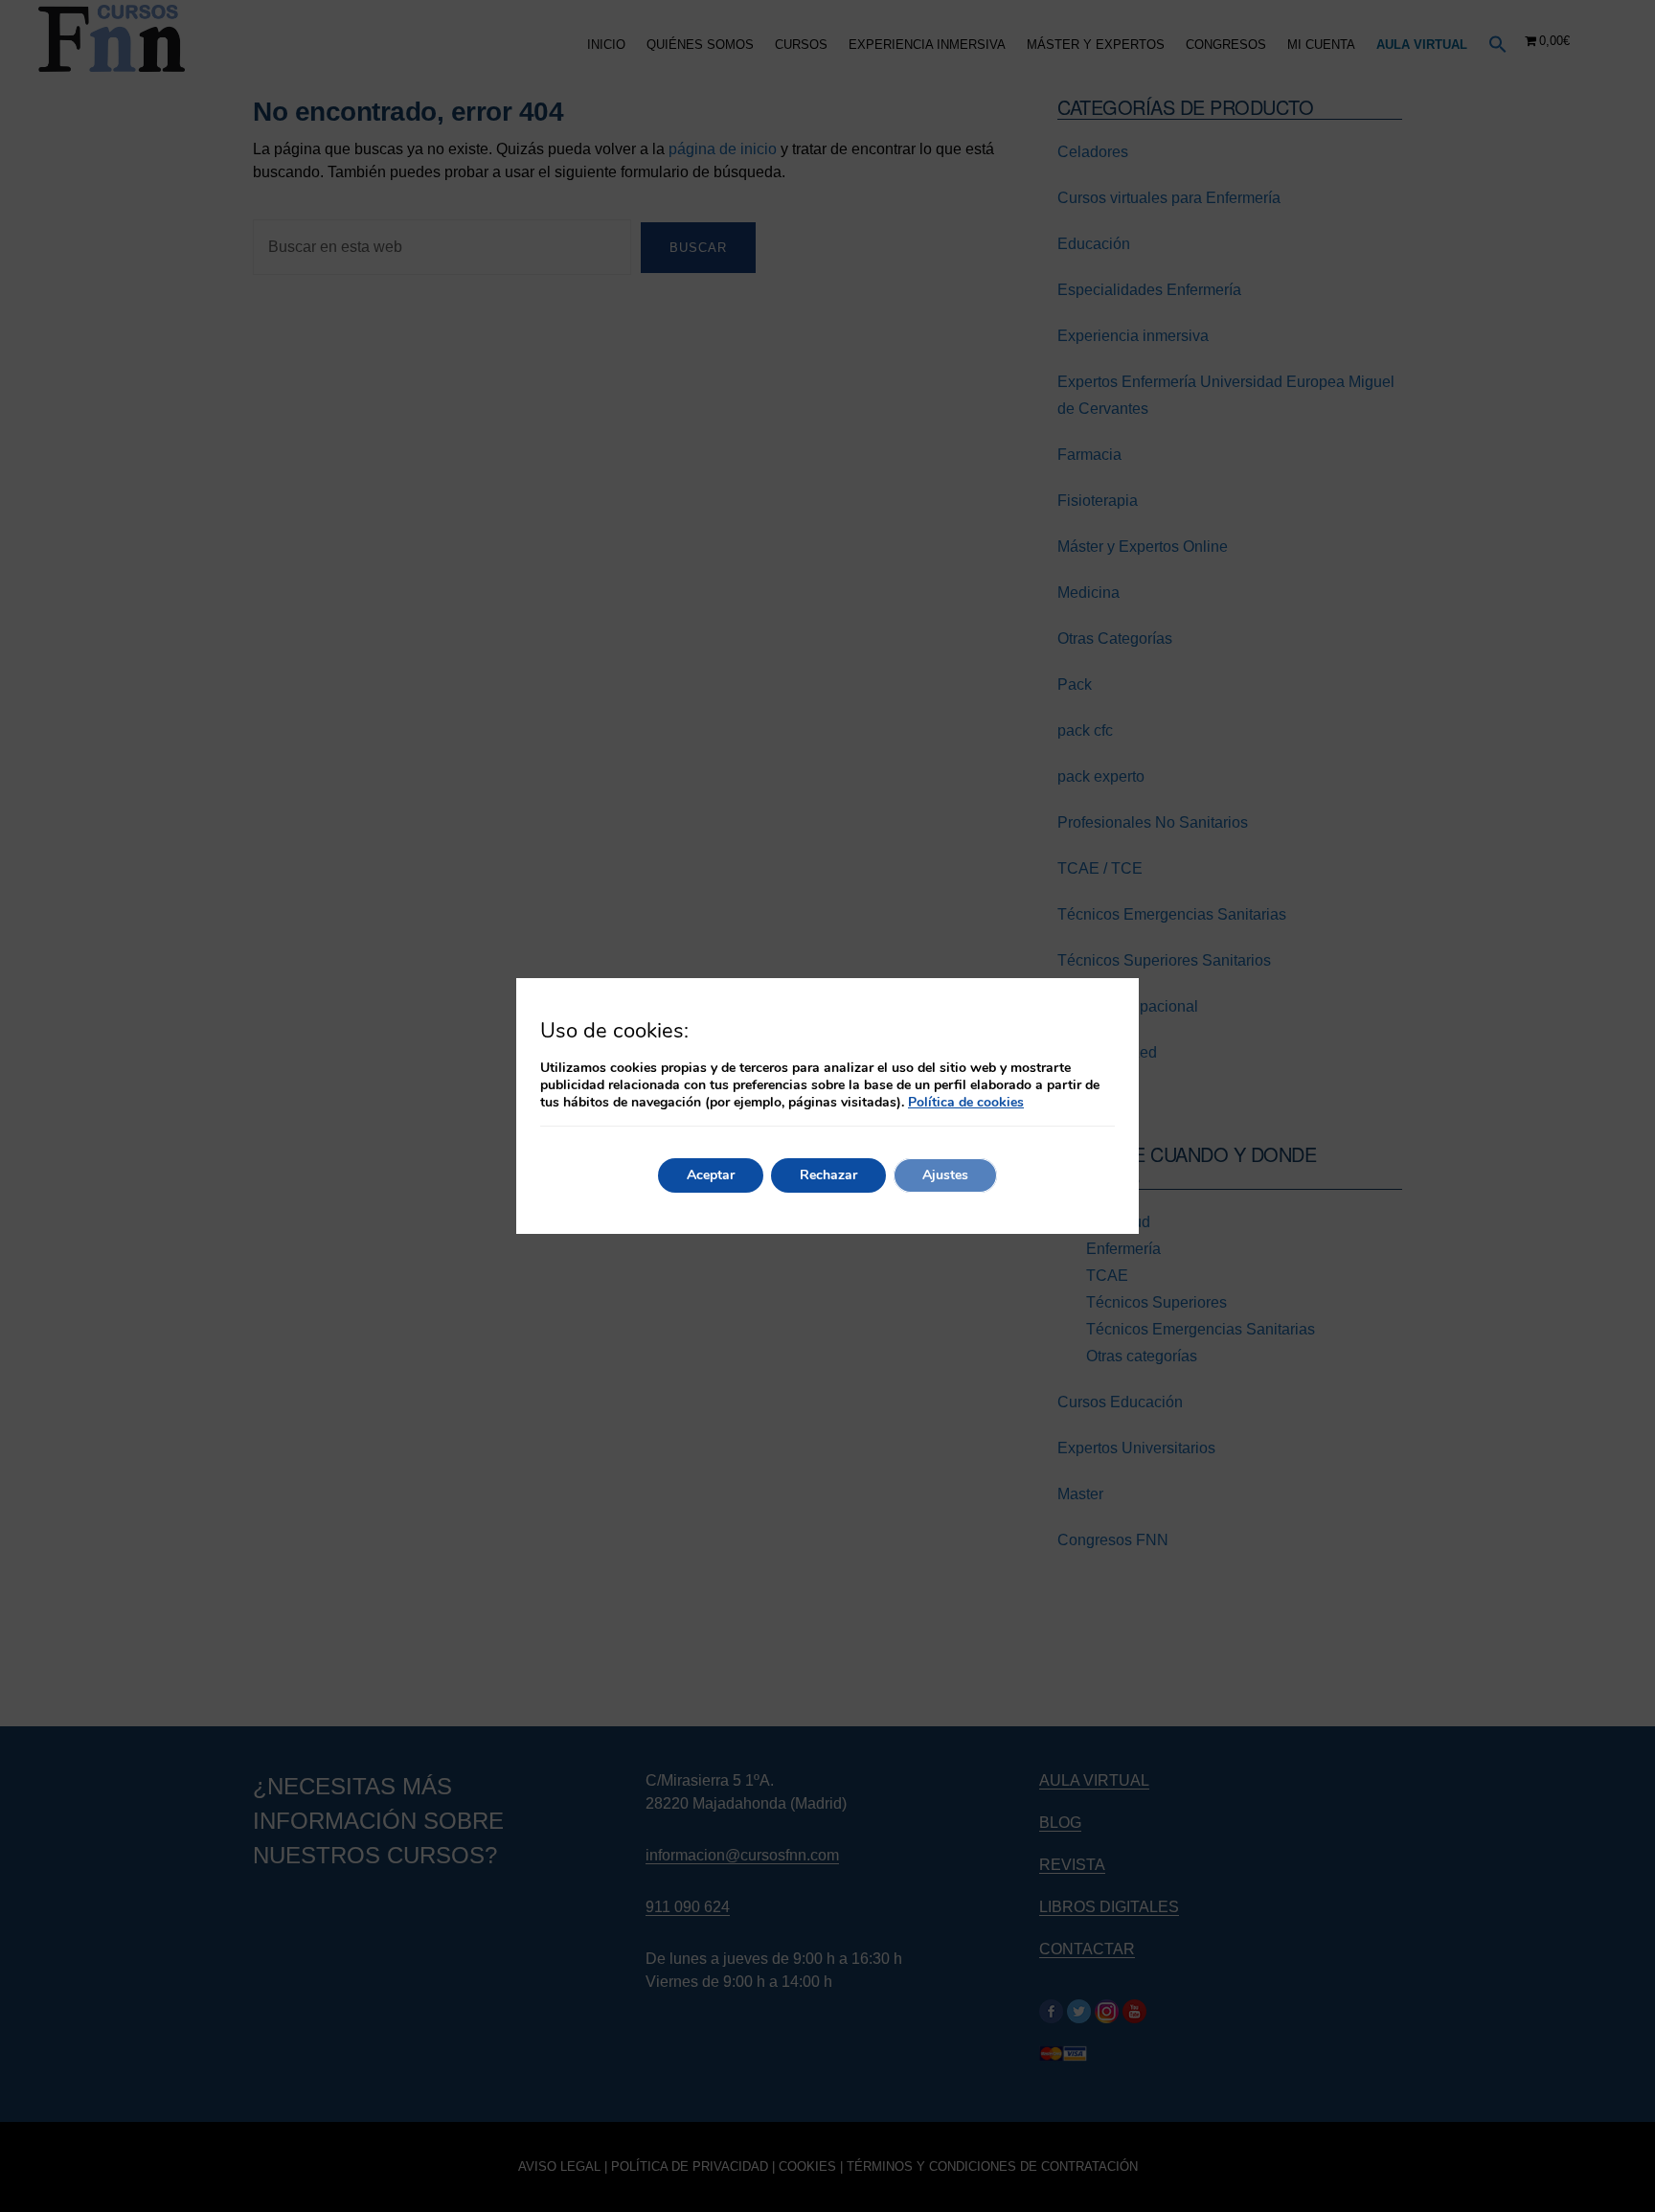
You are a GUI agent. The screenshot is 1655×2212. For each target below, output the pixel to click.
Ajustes (945, 1175)
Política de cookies (966, 1102)
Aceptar (711, 1175)
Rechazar (828, 1175)
